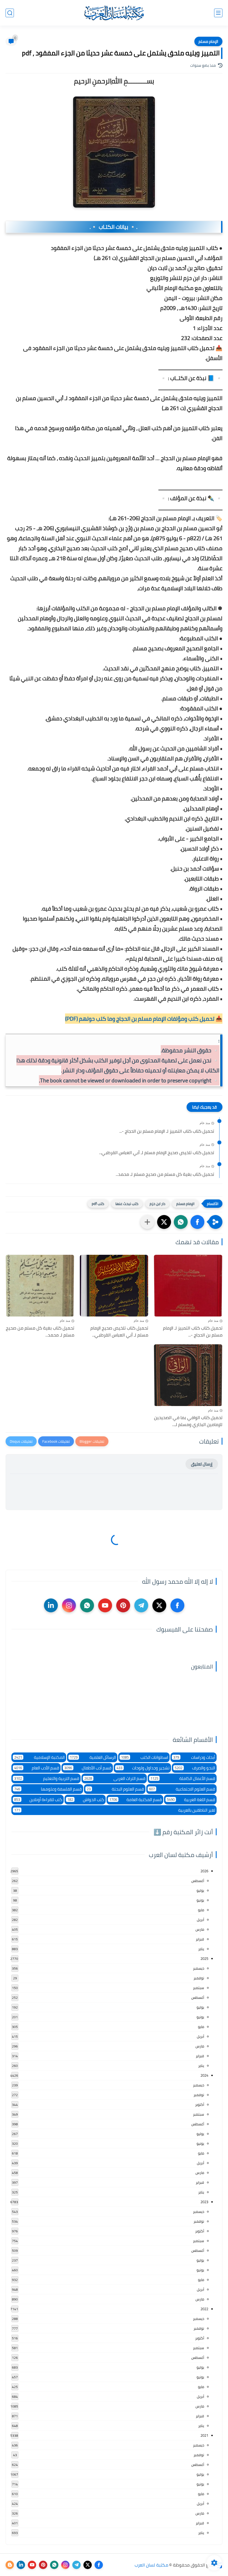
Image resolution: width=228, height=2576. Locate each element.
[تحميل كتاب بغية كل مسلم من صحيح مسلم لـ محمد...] (40, 1286)
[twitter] (159, 1605)
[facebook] (177, 1605)
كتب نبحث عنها (127, 1204)
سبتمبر (199, 1988)
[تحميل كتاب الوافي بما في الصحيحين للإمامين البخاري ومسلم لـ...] (188, 1375)
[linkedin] (51, 1605)
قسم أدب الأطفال (88, 1768)
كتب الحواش (86, 1800)
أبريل (200, 1920)
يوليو (200, 1890)
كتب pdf (98, 1204)
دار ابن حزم (157, 1204)
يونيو (200, 1900)
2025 (204, 1958)
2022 (204, 2309)
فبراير (200, 1939)
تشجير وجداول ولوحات (143, 1768)
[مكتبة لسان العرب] (114, 13)
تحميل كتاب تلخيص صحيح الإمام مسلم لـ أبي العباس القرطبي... (157, 1153)
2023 (204, 2202)
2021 (204, 2435)
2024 (204, 2075)
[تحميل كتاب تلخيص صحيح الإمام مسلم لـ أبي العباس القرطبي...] (114, 1286)
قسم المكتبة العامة (136, 1800)
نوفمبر (199, 1978)
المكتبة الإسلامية (39, 1757)
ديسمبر (199, 1968)
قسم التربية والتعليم (47, 1778)
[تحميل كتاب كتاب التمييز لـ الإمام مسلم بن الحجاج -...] (188, 1286)
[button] (197, 1222)
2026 (204, 1871)
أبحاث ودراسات (194, 1757)
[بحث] (10, 13)
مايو (201, 1910)
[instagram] (69, 1605)
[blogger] (10, 2565)
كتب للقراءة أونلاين (38, 1800)
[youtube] (105, 1605)
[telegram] (141, 1605)
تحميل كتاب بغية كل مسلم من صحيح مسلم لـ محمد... (165, 1174)
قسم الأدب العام (37, 1768)
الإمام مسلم (208, 41)
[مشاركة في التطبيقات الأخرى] (147, 1222)
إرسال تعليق (202, 1464)
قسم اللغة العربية (191, 1800)
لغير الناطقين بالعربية (115, 1810)
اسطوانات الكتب (145, 1757)
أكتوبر (200, 2104)
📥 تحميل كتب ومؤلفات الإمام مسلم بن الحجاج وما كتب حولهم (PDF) (144, 1019)
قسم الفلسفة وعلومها (48, 1789)
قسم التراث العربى (115, 1778)
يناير (201, 1949)
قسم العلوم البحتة (115, 1789)
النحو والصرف (195, 1768)
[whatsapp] (87, 1605)
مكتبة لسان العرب (151, 2565)
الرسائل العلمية (93, 1757)
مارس (200, 1929)
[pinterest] (123, 1605)
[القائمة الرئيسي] (218, 13)
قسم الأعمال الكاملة (183, 1778)
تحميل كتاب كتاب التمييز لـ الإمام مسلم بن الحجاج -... (167, 1131)
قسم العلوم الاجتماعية (182, 1789)
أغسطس (198, 1881)
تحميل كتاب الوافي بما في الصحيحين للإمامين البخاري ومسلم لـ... (188, 1421)
